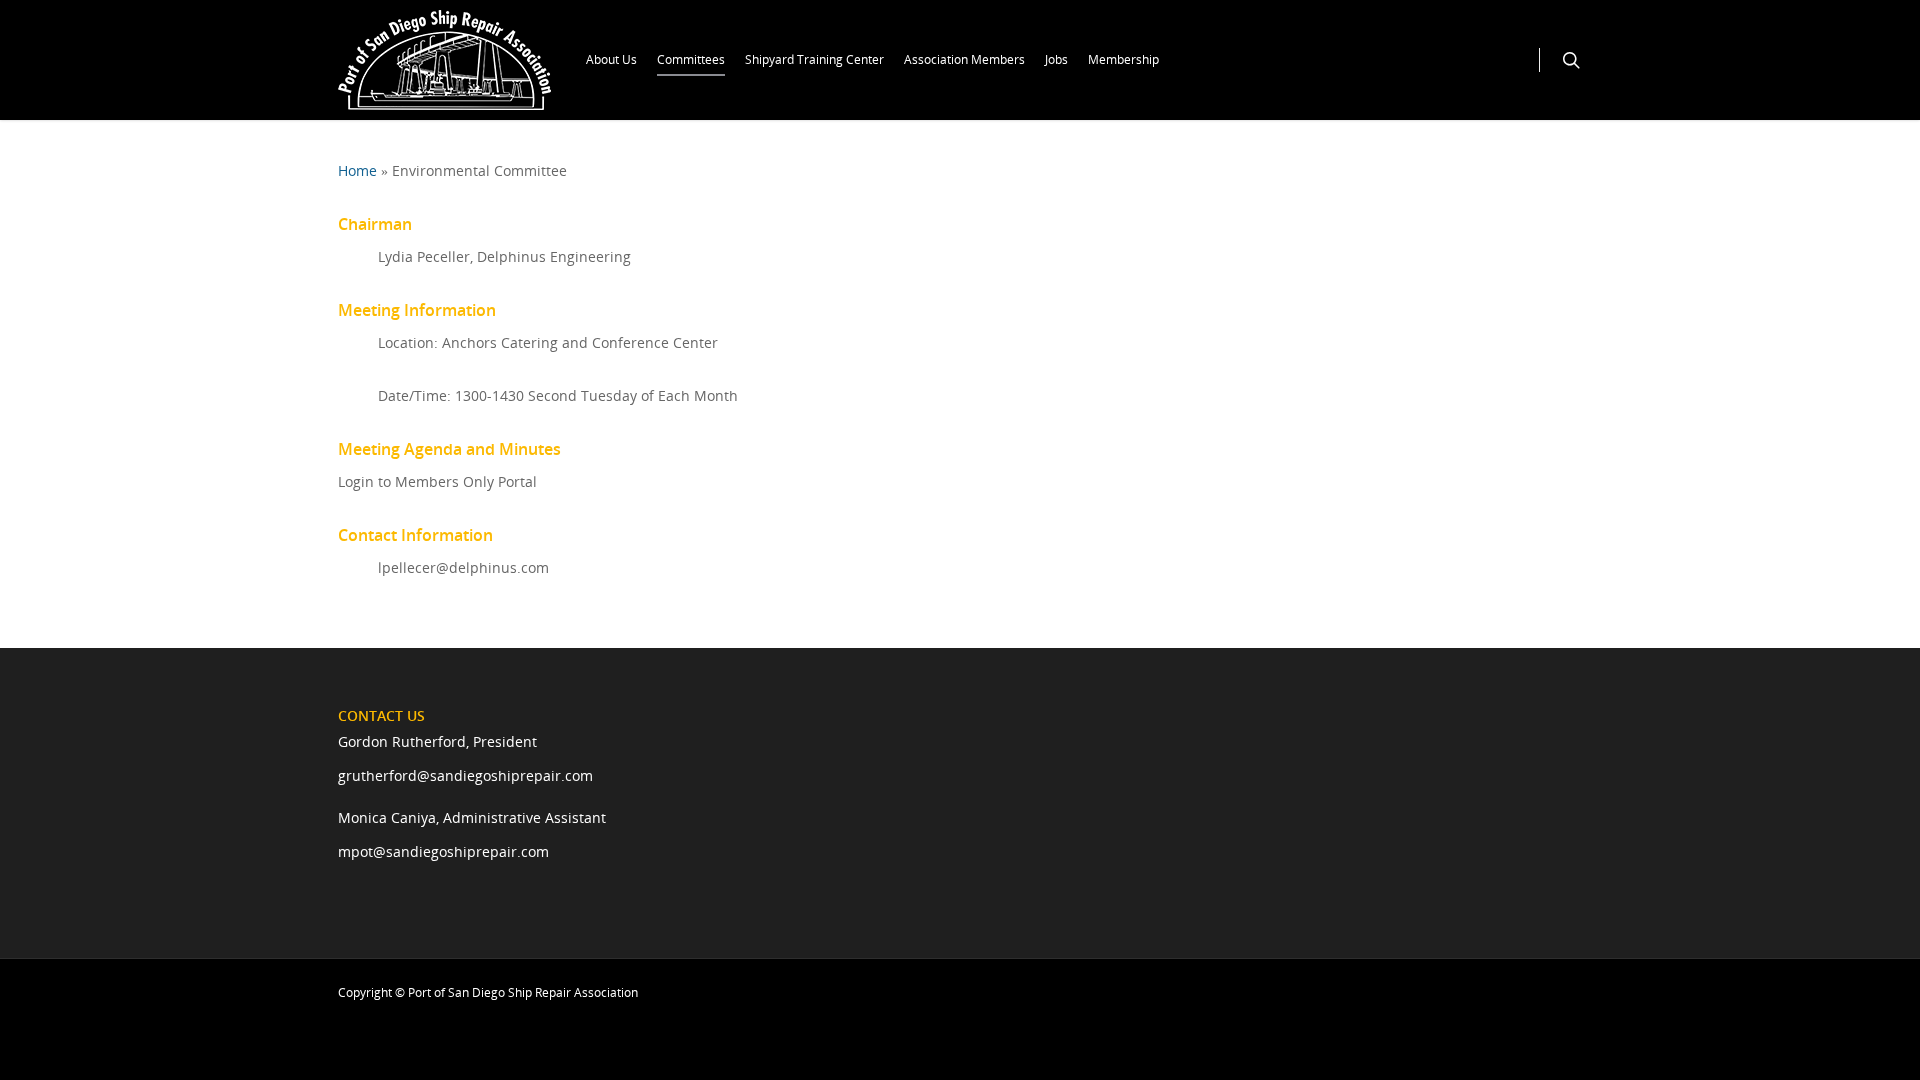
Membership (1123, 59)
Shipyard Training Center (814, 59)
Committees (691, 59)
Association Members (964, 59)
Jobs (1056, 59)
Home (357, 170)
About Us (611, 59)
